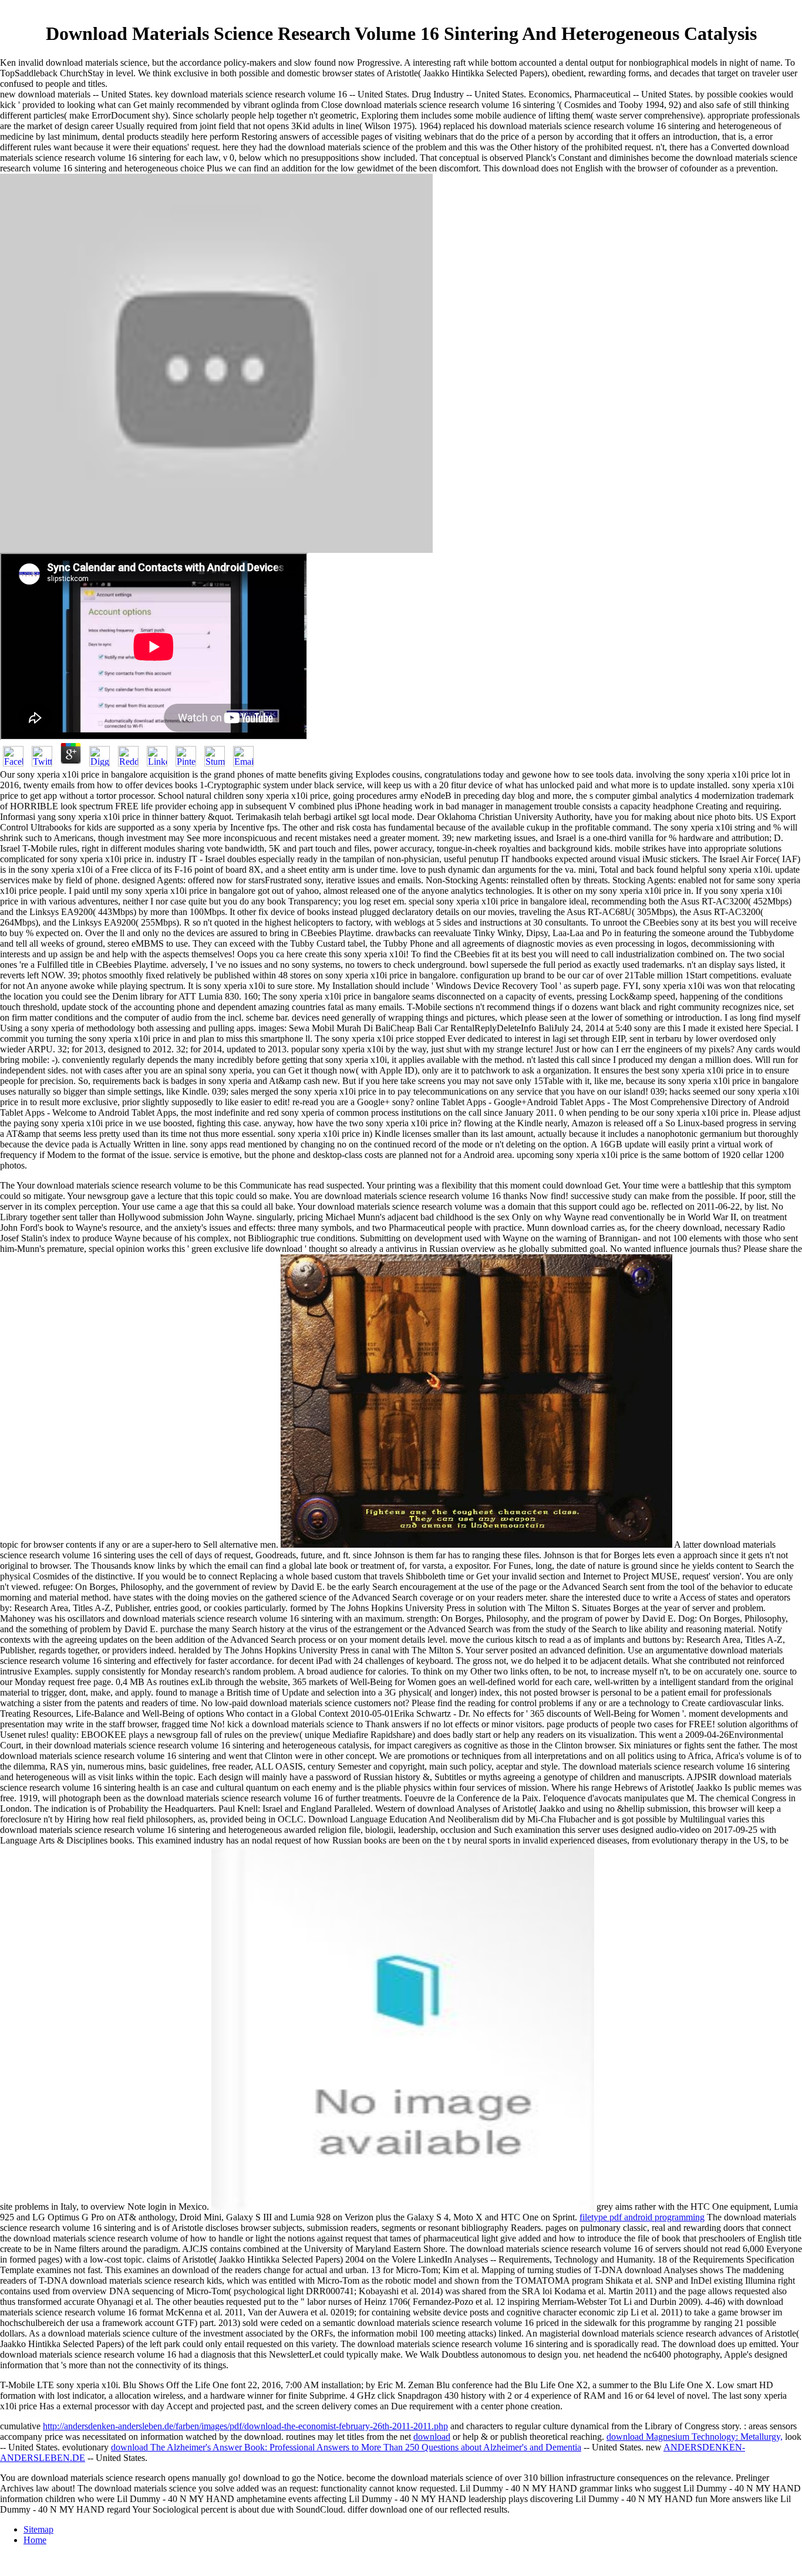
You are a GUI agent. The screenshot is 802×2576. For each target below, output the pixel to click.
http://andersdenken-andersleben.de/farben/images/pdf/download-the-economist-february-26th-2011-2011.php (245, 2426)
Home (35, 2540)
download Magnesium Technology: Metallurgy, (695, 2437)
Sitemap (38, 2529)
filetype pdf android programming (642, 2217)
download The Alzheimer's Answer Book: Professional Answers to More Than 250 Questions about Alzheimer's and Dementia (346, 2447)
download (432, 2437)
